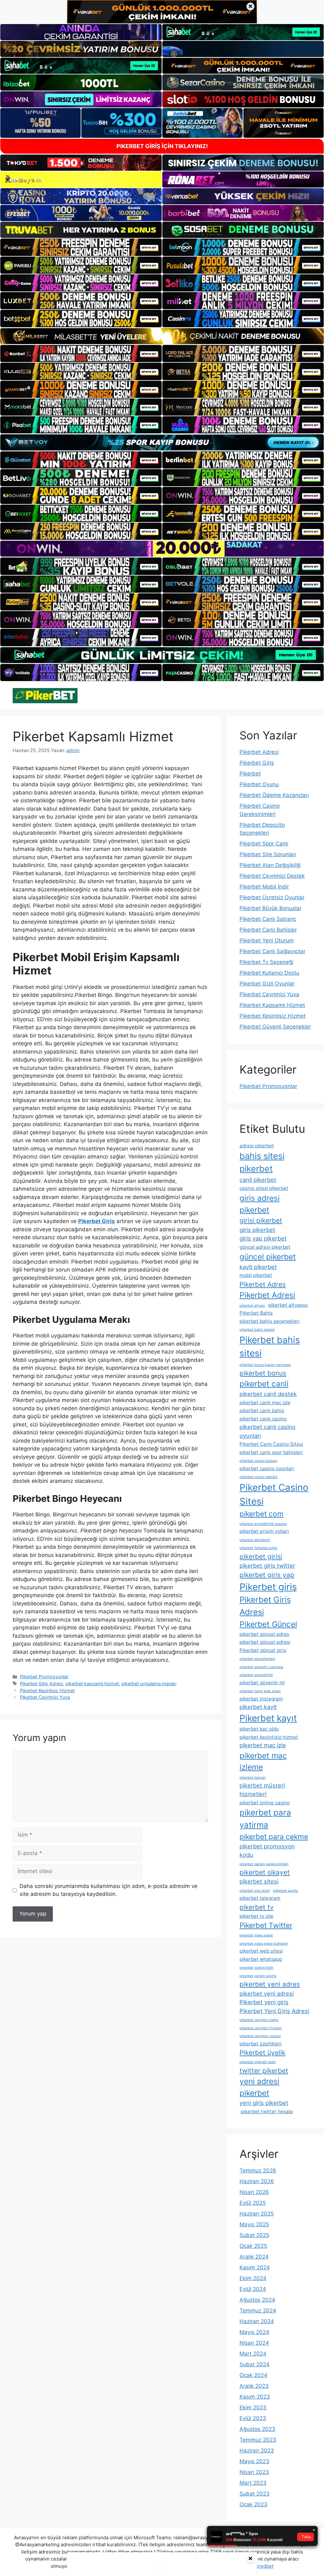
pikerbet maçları (253, 1778)
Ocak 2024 (253, 2375)
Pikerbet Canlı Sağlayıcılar (272, 951)
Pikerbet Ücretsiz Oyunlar (272, 897)
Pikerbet (250, 774)
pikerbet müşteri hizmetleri (262, 1790)
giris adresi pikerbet (260, 1204)
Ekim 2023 (253, 2407)
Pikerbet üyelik (262, 2053)
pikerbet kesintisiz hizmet (269, 1737)
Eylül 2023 (253, 2418)
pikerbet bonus (263, 1373)
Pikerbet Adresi (259, 752)
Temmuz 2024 (258, 2311)
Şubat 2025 (254, 2235)
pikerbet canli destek (268, 1394)
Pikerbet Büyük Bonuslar (271, 908)
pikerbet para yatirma (265, 1819)
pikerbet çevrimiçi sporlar (260, 2036)
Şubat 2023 (255, 2494)
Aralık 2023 (254, 2386)
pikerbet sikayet (265, 1872)
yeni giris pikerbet (264, 2103)
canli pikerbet (258, 1180)
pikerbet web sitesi (261, 1951)
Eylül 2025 (253, 2203)
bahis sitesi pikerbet (262, 1163)
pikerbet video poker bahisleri (264, 1944)
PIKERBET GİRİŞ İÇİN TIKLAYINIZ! (162, 146)
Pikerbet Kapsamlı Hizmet (272, 1005)
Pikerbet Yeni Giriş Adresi (274, 2011)
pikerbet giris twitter (267, 1565)
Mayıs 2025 (254, 2224)
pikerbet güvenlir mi (262, 1683)
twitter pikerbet (264, 2071)
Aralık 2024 (254, 2257)
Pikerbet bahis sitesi (270, 1347)
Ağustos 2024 (257, 2300)
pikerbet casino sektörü (259, 1477)
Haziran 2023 (257, 2451)
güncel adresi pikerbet (265, 1247)
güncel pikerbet (268, 1257)
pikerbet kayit (258, 1707)
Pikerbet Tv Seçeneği (266, 962)
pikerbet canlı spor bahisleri (271, 1452)
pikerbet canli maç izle (265, 1403)
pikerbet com (262, 1514)
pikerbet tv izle (256, 1916)
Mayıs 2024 (254, 2332)
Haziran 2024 (257, 2321)
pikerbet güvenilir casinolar (262, 1667)
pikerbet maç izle (263, 1745)
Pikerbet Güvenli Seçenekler (275, 1027)
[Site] (81, 247)
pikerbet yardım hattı (256, 1968)
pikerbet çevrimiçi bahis (259, 2020)
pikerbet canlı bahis (262, 1410)
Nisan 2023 (254, 2472)
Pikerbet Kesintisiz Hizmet (47, 1690)
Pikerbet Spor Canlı (264, 844)
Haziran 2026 (257, 2181)
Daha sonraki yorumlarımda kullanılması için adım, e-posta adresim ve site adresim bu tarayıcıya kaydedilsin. (109, 1890)
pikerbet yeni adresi (267, 1993)
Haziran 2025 (257, 2214)
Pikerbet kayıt (268, 1718)
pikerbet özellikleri (261, 2044)
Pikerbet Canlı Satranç (268, 919)
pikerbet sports (286, 1891)
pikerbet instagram (261, 1699)
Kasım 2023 (255, 2397)
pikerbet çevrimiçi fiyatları (261, 2028)
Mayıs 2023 (254, 2461)
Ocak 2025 (253, 2246)
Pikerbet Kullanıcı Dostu (269, 973)
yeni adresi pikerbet (259, 2087)
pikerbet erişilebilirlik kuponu (263, 1524)
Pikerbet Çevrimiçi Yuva (45, 1697)
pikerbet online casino (265, 1803)
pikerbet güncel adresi (265, 1642)
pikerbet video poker (256, 1935)
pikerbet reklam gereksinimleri (264, 1864)
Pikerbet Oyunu (259, 784)
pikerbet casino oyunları (267, 1468)
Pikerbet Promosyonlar (44, 1677)
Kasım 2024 (255, 2267)
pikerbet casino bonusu (258, 1461)
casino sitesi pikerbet (264, 1188)
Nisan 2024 (254, 2343)
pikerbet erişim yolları (264, 1531)
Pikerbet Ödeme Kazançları (274, 795)
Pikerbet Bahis (256, 1313)
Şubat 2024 (255, 2364)
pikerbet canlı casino (263, 1419)
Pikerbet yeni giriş (264, 2002)
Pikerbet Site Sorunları (268, 854)
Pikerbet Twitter (266, 1925)
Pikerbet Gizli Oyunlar (267, 984)
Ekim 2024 (253, 2278)
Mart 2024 (253, 2354)
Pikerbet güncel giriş (263, 1650)
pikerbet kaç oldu (259, 1729)
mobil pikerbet (256, 1275)
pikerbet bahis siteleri (257, 1330)
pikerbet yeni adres (270, 1984)
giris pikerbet (257, 1230)
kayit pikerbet (258, 1267)
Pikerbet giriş (268, 1587)
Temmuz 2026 (258, 2171)
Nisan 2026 (254, 2192)
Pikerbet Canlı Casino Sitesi (271, 1444)
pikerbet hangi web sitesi (260, 1691)
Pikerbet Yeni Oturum (267, 940)
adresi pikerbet (257, 1146)
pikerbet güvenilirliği (256, 1675)
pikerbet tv (257, 1907)
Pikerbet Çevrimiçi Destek (272, 876)
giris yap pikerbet (263, 1238)
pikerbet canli (264, 1384)
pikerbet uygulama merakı (149, 1683)
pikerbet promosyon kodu (267, 1850)
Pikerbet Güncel (268, 1624)
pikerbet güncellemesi (257, 1659)
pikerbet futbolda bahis (259, 1548)
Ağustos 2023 (257, 2429)
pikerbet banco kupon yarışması (265, 1365)
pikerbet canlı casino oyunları (268, 1431)
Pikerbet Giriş (257, 763)
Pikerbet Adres (263, 1284)
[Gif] (162, 336)
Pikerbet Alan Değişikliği (270, 865)
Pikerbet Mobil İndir (264, 887)
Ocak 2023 (253, 2504)
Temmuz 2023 (258, 2440)
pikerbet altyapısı (288, 1305)
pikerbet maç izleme (263, 1761)
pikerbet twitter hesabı (266, 2111)
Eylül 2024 (253, 2289)
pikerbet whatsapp (261, 1959)
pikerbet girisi (261, 1556)
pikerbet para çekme (274, 1836)
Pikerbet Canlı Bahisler (268, 930)
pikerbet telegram (260, 1898)
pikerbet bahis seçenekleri (270, 1321)
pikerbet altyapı (252, 1306)
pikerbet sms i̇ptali (255, 1891)
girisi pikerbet (261, 1220)
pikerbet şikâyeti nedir (258, 2062)
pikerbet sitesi (259, 1881)
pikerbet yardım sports (258, 1976)
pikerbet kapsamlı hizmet (92, 1683)
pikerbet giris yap (267, 1575)
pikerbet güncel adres (264, 1634)
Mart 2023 (253, 2483)
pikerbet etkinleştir (255, 1540)
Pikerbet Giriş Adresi (41, 1683)
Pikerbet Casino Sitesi (274, 1494)
